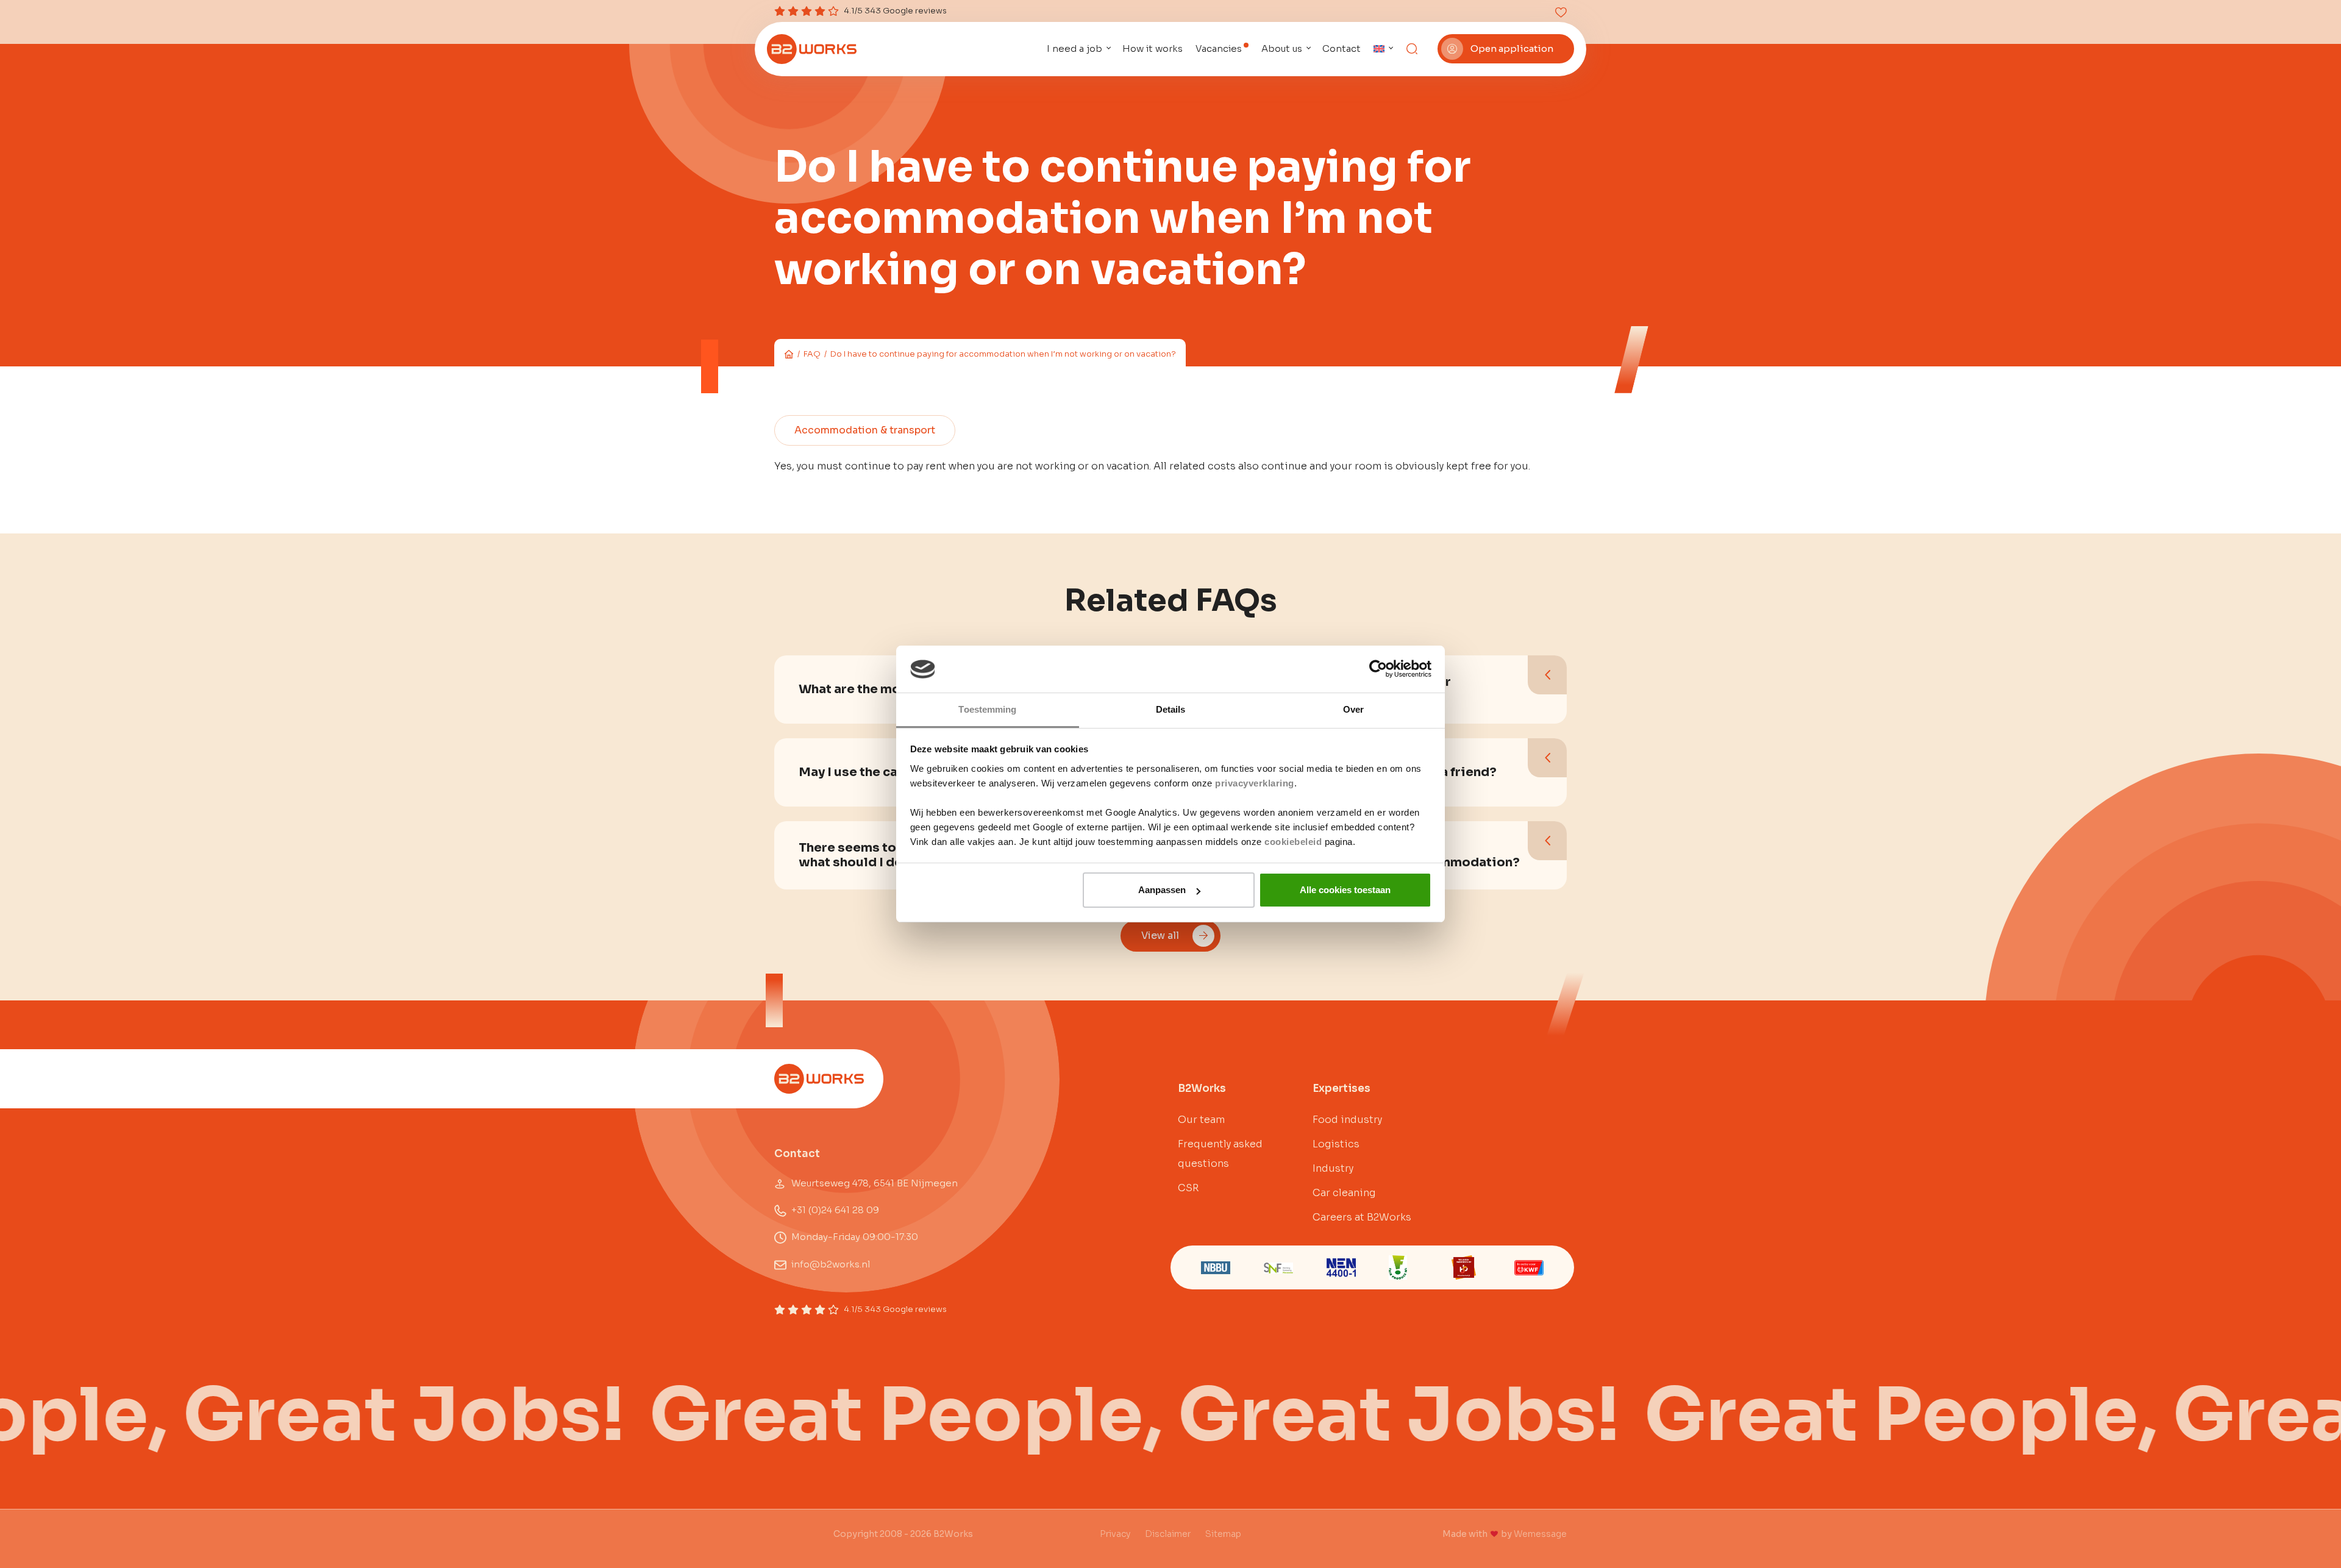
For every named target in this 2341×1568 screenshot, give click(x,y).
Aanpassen (1162, 890)
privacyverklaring (1255, 783)
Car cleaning (1344, 1193)
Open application (1512, 48)
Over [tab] (1353, 709)
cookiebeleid (1293, 842)
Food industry (1347, 1120)
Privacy (1115, 1534)
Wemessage (1540, 1534)
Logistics (1336, 1144)
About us (1282, 48)
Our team (1201, 1120)
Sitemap (1223, 1534)
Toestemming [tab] (987, 709)
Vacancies (1219, 48)
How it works (1153, 48)
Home (789, 354)
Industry (1333, 1168)
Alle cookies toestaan (1345, 890)
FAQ (812, 354)
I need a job (1074, 48)
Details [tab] (1171, 709)
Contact (1342, 48)
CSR (1188, 1188)
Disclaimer (1168, 1534)
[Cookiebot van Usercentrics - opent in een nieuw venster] (1378, 669)
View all (1160, 935)
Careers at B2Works (1362, 1217)
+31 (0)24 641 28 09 (835, 1210)
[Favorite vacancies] (1561, 12)
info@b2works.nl (831, 1264)
